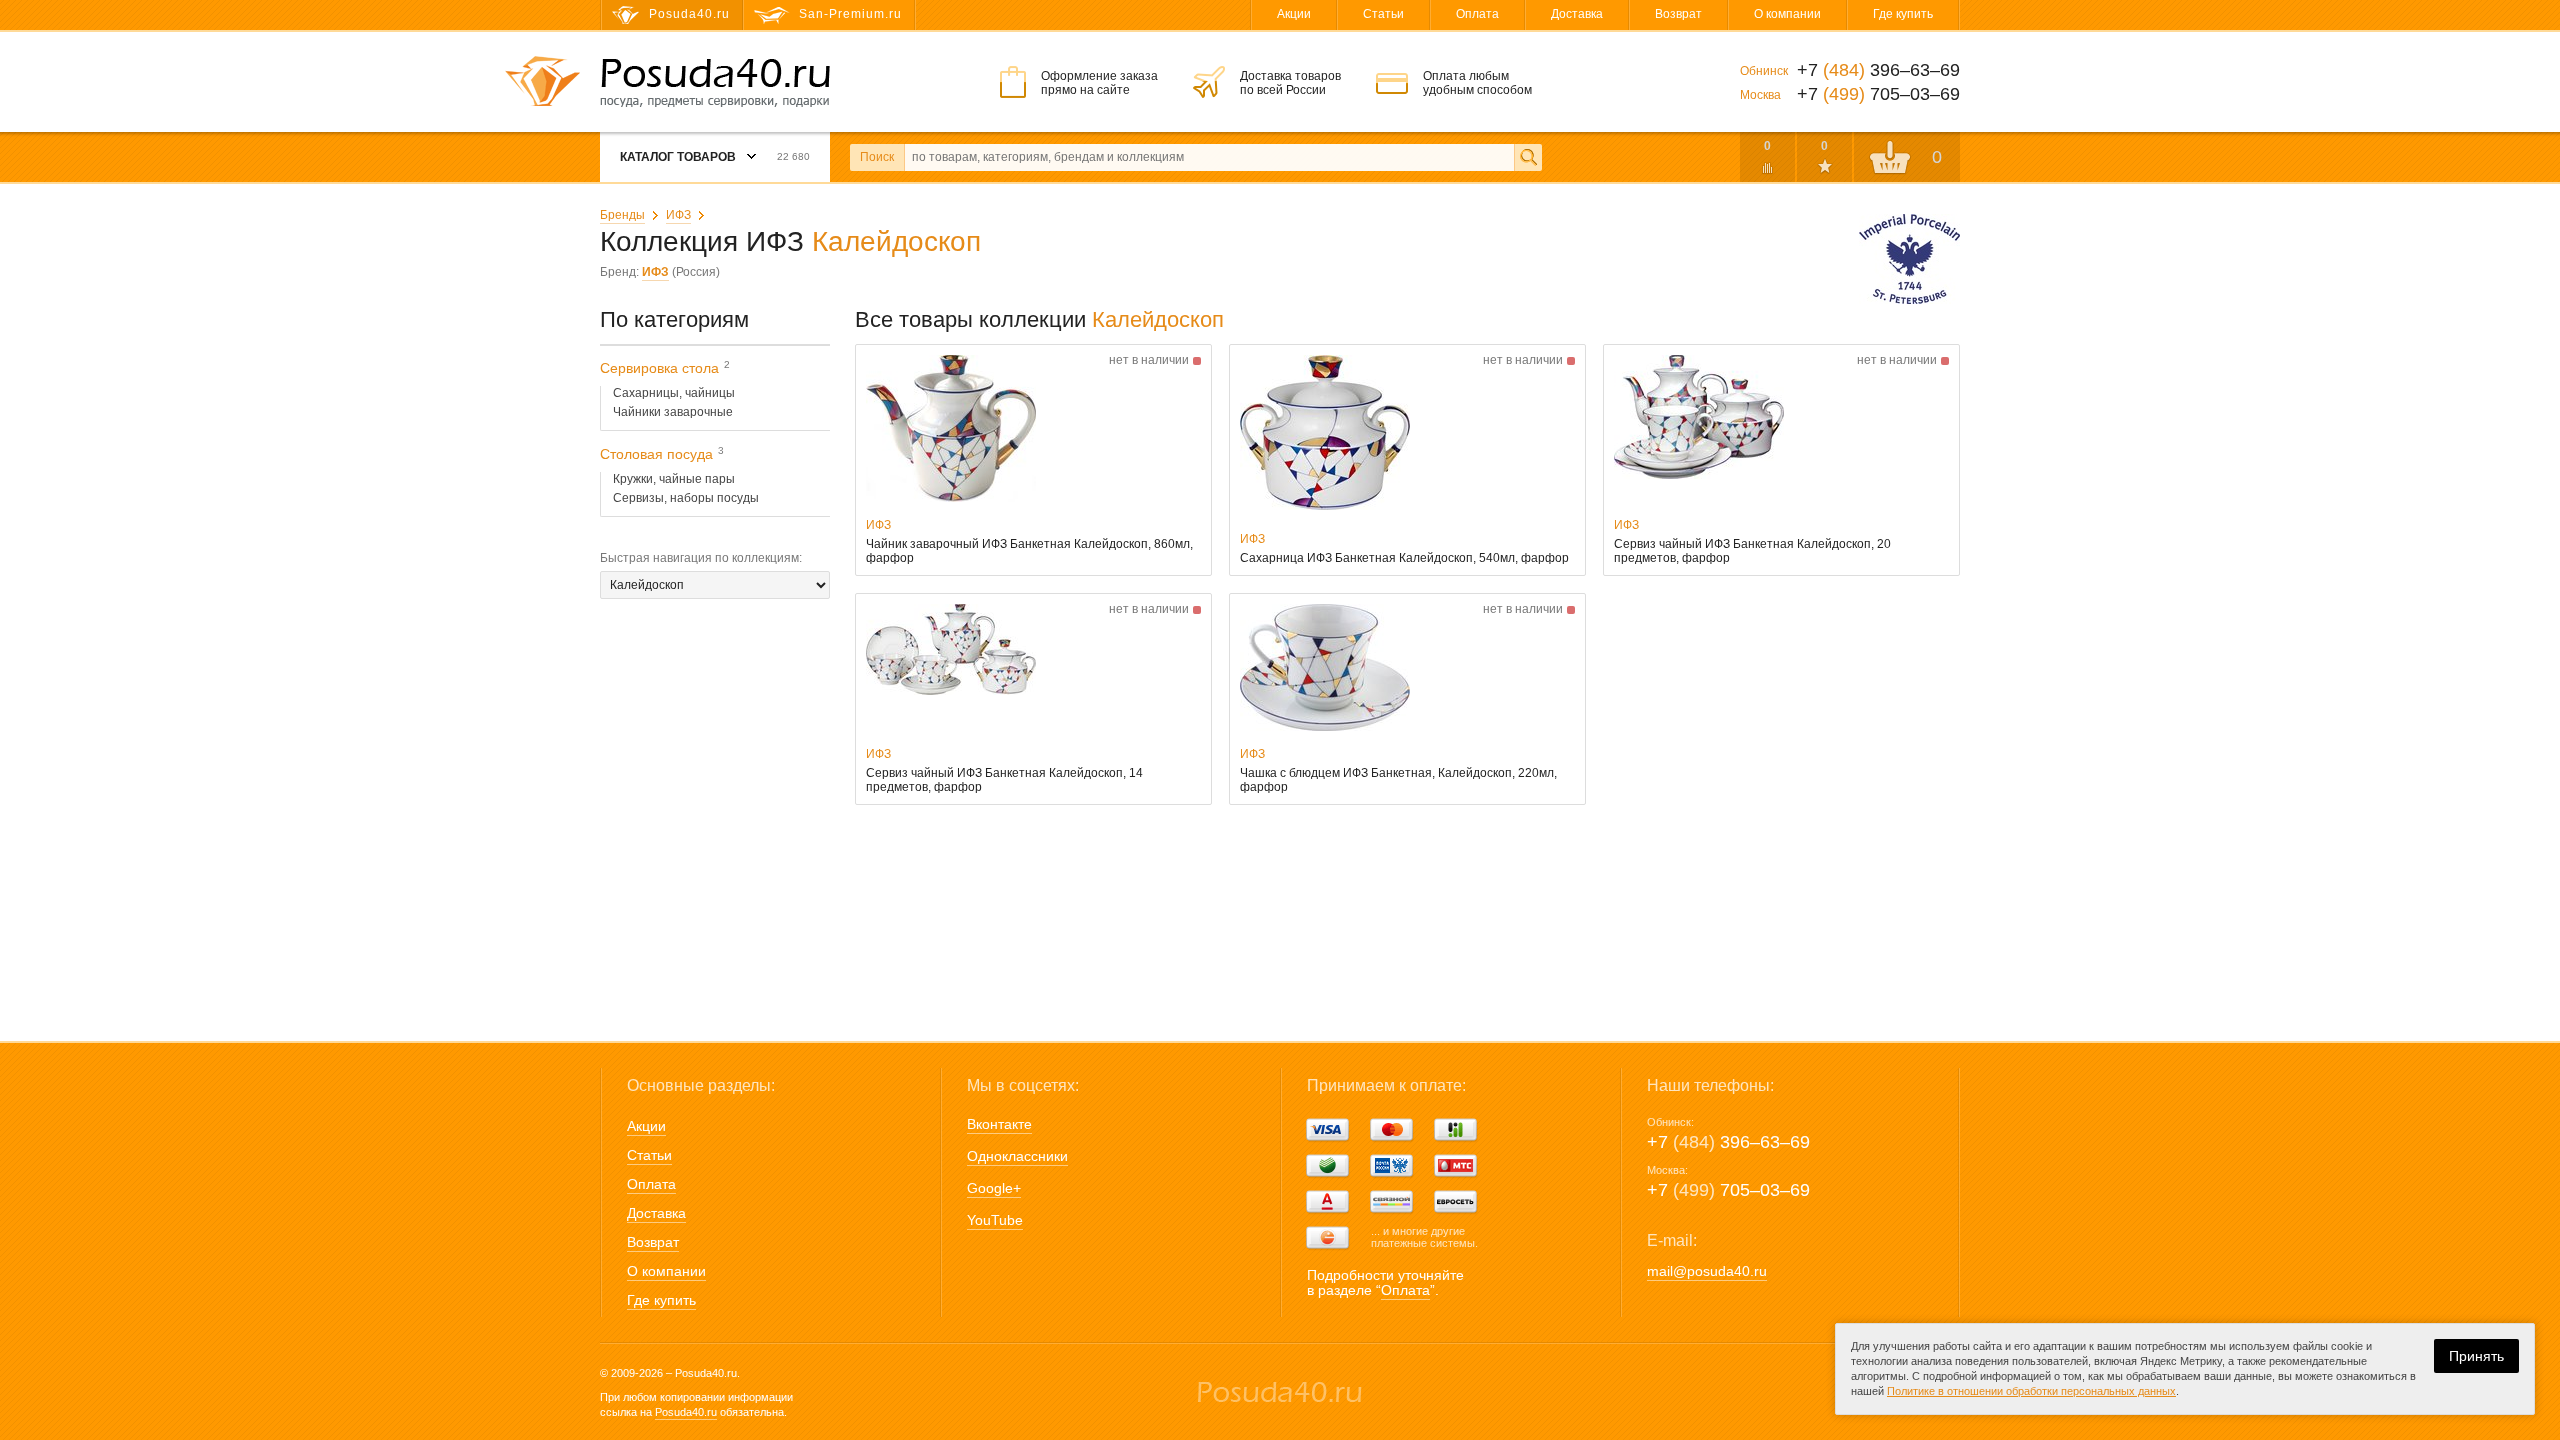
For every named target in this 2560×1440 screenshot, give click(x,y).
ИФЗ (678, 215)
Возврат (1678, 14)
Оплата (1477, 14)
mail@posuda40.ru (1707, 1271)
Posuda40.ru (686, 1412)
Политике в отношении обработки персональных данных (2031, 1391)
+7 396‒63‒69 (1728, 1142)
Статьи (1383, 14)
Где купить (1903, 14)
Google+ (994, 1188)
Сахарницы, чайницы (674, 393)
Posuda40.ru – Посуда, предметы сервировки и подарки (715, 83)
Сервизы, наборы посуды (686, 498)
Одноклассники (1017, 1156)
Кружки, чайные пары (674, 479)
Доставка (1577, 14)
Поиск (877, 157)
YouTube (995, 1220)
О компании (1787, 14)
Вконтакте (999, 1124)
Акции (1294, 14)
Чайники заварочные (673, 412)
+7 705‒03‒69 (1728, 1190)
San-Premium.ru (850, 14)
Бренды (622, 215)
